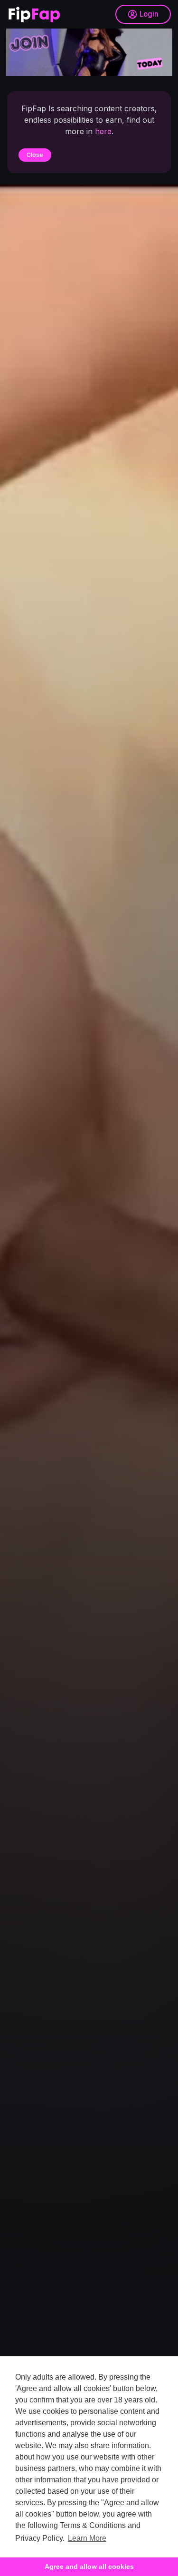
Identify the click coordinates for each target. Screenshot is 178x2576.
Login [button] (149, 14)
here (103, 131)
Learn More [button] (87, 2538)
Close (35, 155)
